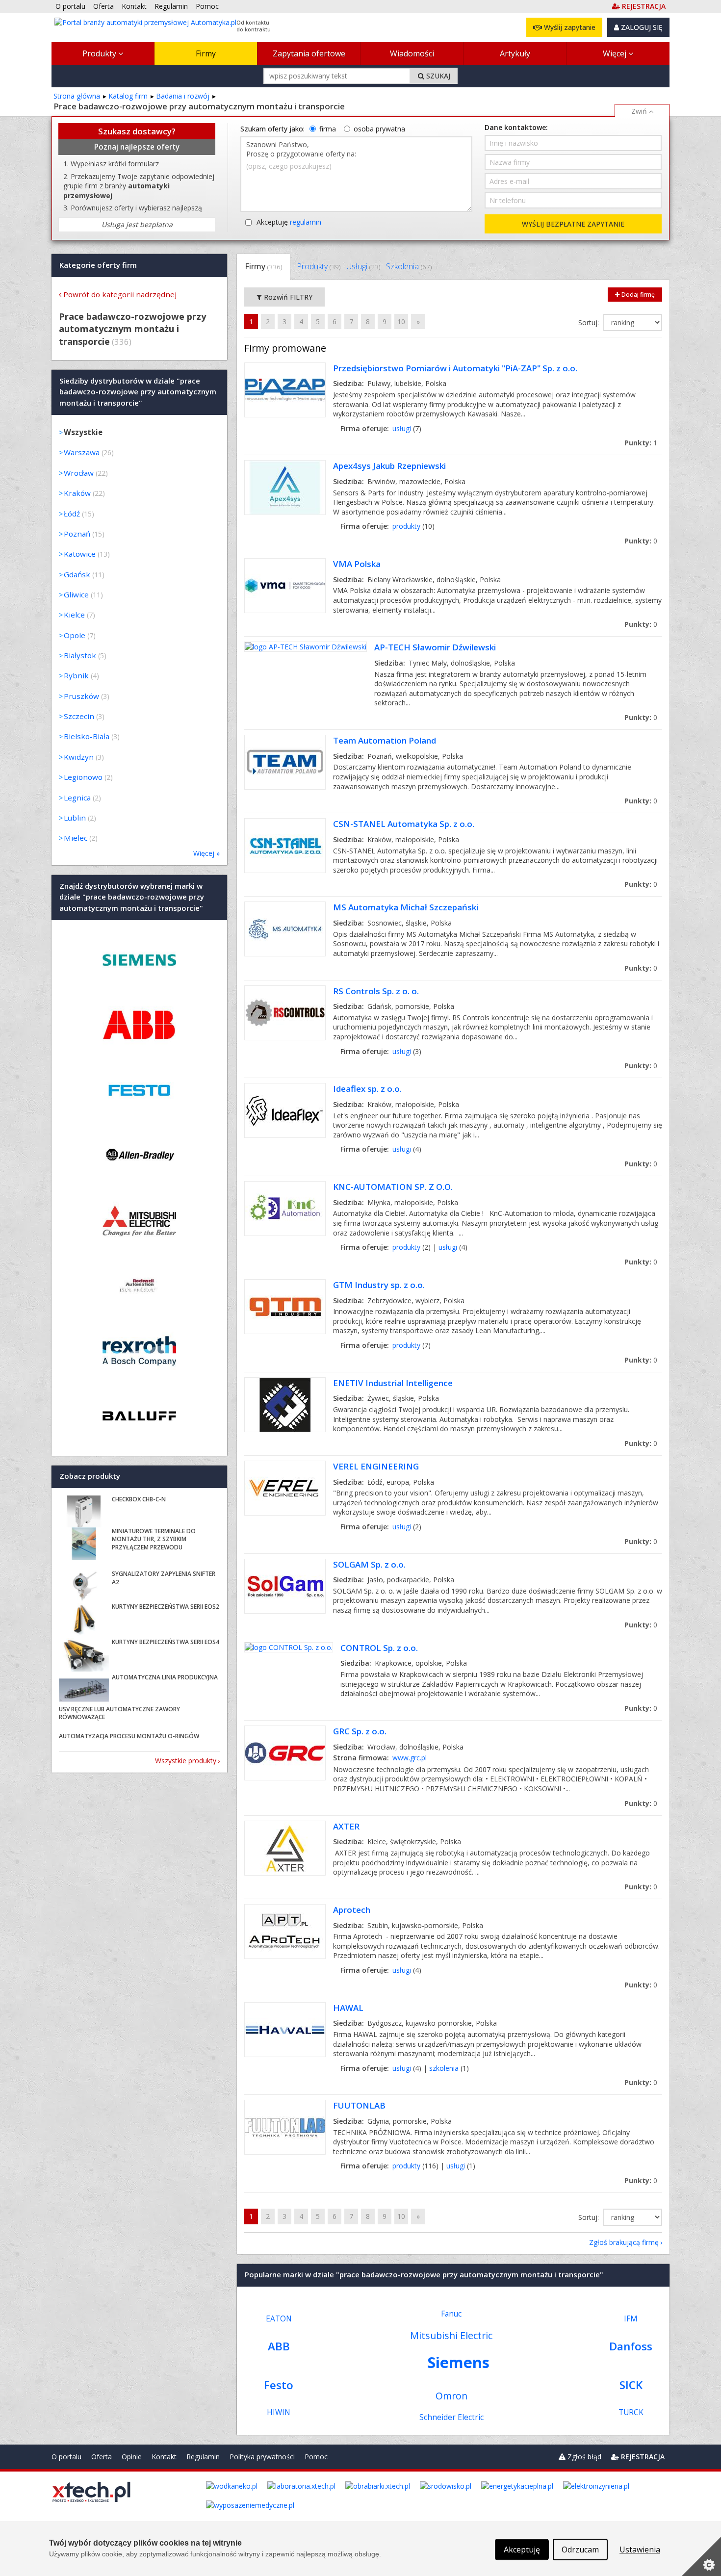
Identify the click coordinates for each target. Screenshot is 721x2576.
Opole (75, 635)
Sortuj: (590, 322)
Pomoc (316, 2457)
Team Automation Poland (385, 740)
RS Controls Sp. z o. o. (376, 991)
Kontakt (164, 2457)
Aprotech (352, 1910)
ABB (279, 2346)
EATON (279, 2319)
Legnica (77, 798)
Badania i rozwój (183, 96)
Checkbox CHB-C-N (139, 1499)
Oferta (102, 2457)
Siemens (458, 2362)
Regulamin (203, 2457)
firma (328, 129)
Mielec (76, 838)
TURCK (631, 2412)
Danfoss (631, 2346)
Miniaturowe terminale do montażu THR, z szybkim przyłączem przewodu (154, 1539)
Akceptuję (289, 222)
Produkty (100, 53)
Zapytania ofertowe (309, 53)
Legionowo (83, 777)
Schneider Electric (451, 2417)
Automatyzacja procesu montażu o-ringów (129, 1736)
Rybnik (76, 675)
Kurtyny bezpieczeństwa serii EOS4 (166, 1642)
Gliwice (76, 594)
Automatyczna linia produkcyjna (165, 1677)
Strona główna (77, 96)
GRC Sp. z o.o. (360, 1731)
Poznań (77, 534)
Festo (279, 2385)
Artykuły (515, 53)
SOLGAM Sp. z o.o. (369, 1564)
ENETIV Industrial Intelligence (393, 1383)
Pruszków (81, 696)
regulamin (306, 222)
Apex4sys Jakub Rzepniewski (389, 466)
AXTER (346, 1826)
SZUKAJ (437, 76)
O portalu (66, 2457)
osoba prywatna (379, 129)
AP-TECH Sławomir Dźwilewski (435, 647)
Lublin (75, 818)
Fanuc (451, 2314)
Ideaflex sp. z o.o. (367, 1089)
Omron (451, 2396)
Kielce (74, 615)
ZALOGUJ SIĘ (641, 27)
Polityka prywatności (262, 2457)
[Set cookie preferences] (701, 2556)
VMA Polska (357, 564)
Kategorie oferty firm (98, 265)
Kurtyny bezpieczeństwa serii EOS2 (166, 1607)
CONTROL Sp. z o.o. (379, 1648)
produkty (406, 526)
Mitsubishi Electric (451, 2335)
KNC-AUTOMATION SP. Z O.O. (393, 1187)
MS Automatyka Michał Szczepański (406, 907)
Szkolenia (409, 266)
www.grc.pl (410, 1758)
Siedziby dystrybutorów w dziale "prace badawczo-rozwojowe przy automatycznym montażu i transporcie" (138, 392)
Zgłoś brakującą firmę (624, 2242)
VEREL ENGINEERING (376, 1466)
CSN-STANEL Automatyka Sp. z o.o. (404, 824)
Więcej (616, 53)
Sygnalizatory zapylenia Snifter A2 (164, 1578)
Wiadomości (412, 53)
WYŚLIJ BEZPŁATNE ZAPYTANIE (573, 224)
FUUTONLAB (359, 2105)
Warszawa (82, 452)
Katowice (80, 554)
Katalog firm (128, 96)
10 (401, 322)
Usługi (363, 266)
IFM (631, 2319)
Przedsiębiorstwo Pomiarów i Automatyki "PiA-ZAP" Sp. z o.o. (455, 368)
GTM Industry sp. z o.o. (379, 1285)
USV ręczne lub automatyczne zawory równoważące (119, 1713)
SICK (631, 2385)
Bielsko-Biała (87, 736)
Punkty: (641, 443)
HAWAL (348, 2008)
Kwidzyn (79, 757)
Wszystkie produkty (186, 1761)
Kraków (77, 493)
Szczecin (79, 716)
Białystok (80, 655)
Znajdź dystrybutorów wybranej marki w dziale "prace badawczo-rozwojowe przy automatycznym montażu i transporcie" (132, 897)
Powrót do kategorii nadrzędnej (120, 294)
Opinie (132, 2457)
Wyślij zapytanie (569, 27)
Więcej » (206, 853)
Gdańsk (77, 574)
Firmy (206, 53)
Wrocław (79, 473)
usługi (402, 428)
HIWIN (279, 2412)
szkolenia (444, 2068)
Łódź (72, 514)
